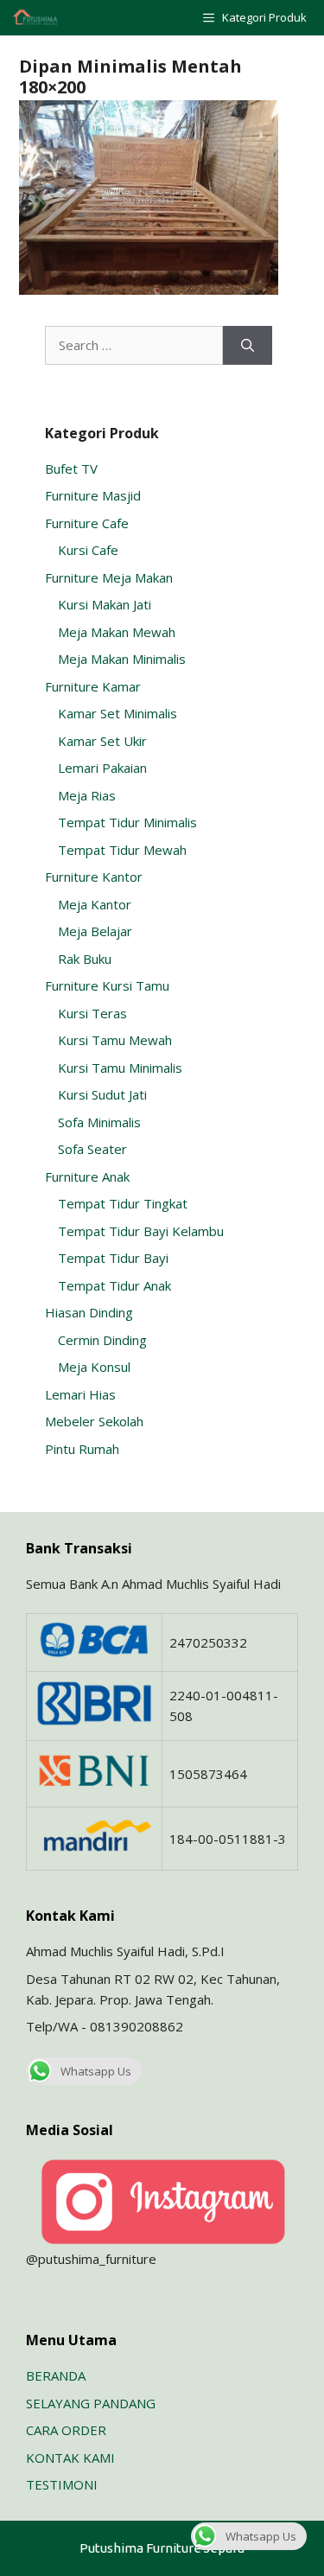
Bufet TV (71, 469)
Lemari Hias (80, 1394)
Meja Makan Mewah (117, 632)
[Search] (248, 345)
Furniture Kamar (93, 686)
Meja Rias (87, 795)
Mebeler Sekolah (94, 1421)
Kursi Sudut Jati (102, 1094)
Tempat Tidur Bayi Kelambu (141, 1231)
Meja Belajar (95, 931)
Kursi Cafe (88, 550)
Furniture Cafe (87, 523)
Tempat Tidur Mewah (122, 850)
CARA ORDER (66, 2430)
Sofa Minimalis (99, 1122)
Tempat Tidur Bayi (113, 1258)
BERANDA (56, 2375)
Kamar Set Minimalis (118, 713)
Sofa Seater (92, 1149)
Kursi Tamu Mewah (115, 1040)
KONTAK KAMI (70, 2458)
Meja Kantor (95, 904)
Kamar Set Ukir (102, 741)
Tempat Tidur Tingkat (123, 1203)
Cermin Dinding (102, 1340)
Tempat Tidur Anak (114, 1285)
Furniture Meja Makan (109, 577)
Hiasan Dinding (89, 1312)
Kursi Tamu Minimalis (120, 1068)
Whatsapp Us (96, 2071)
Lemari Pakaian (102, 768)
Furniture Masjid (93, 495)
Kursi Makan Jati (105, 604)
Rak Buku (85, 959)
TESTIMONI (62, 2484)
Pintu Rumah (82, 1449)
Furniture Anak (87, 1176)
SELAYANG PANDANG (91, 2403)
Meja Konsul (94, 1367)
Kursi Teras (92, 1013)
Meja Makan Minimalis (122, 659)
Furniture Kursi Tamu (107, 985)
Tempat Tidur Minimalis (127, 822)
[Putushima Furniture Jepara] (36, 18)
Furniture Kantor (94, 877)
